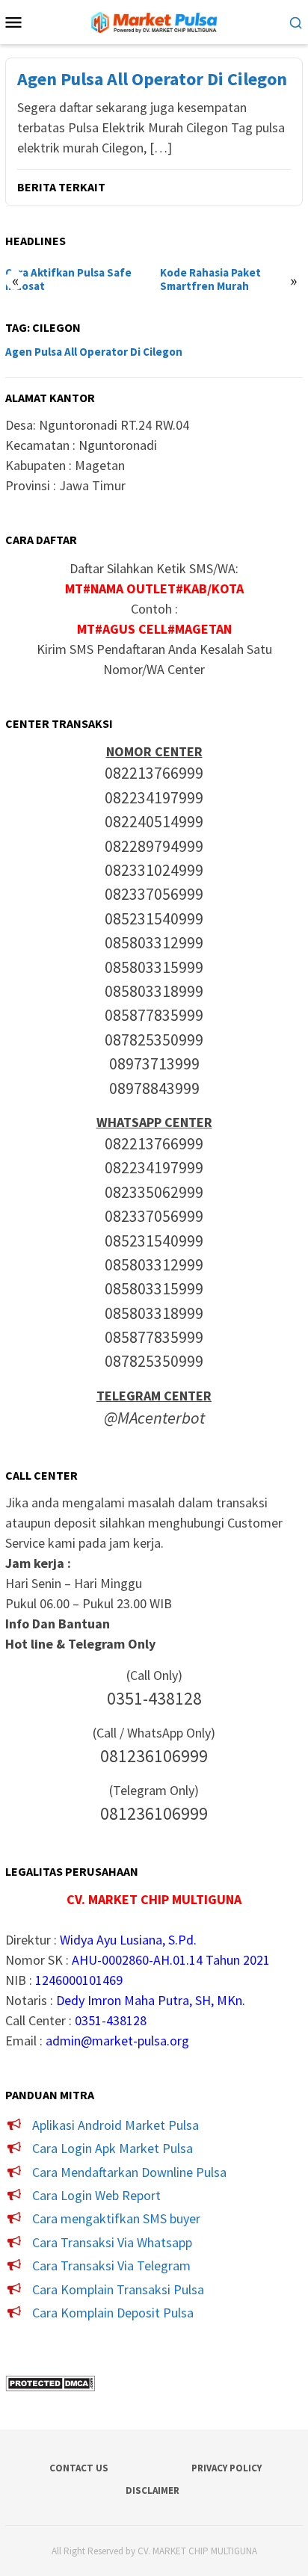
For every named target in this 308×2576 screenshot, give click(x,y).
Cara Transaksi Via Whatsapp (112, 2242)
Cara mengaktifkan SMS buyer (116, 2218)
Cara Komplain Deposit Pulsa (113, 2313)
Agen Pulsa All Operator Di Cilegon (152, 80)
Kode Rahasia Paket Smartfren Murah (210, 279)
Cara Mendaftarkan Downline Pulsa (129, 2172)
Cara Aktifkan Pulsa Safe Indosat (68, 279)
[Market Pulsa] (154, 21)
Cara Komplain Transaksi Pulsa (118, 2289)
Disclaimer (153, 2490)
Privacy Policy (227, 2468)
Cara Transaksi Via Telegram (111, 2265)
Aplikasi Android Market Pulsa (115, 2125)
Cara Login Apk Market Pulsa (113, 2148)
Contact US (79, 2468)
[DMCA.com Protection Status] (50, 2381)
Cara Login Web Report (96, 2195)
